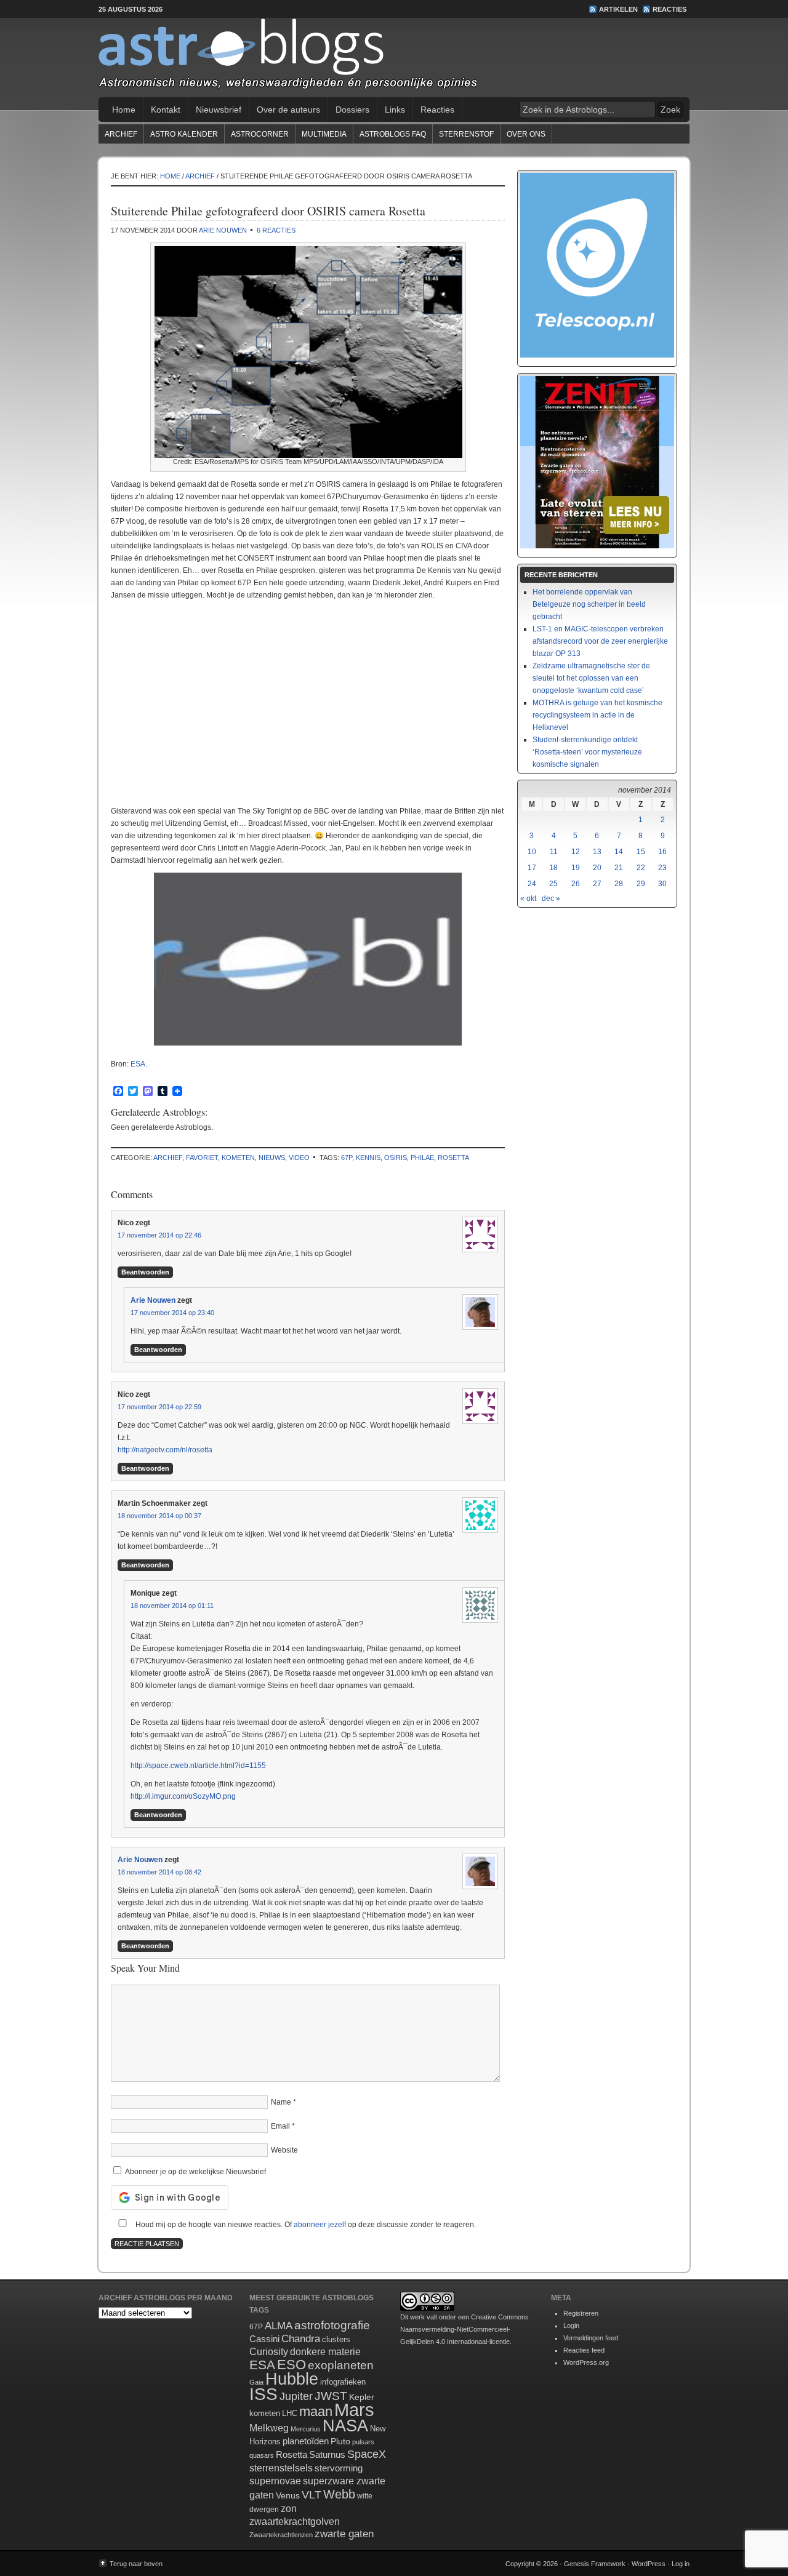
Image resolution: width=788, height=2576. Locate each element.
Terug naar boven (136, 2564)
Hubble (292, 2379)
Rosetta (453, 1158)
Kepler (362, 2397)
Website (284, 2150)
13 (597, 852)
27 (597, 884)
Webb (339, 2494)
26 (576, 884)
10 (532, 852)
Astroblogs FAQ (393, 134)
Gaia (256, 2382)
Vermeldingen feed (591, 2338)
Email (280, 2126)
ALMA (279, 2326)
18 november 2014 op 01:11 (172, 1606)
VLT (312, 2495)
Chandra (301, 2339)
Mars (354, 2410)
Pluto (340, 2441)
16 (662, 852)
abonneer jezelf (320, 2225)
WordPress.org (586, 2362)
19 (576, 868)
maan (316, 2411)
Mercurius (306, 2429)
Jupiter (296, 2396)
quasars (262, 2455)
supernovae (275, 2481)
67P (347, 1158)
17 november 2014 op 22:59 (159, 1407)
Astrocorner (260, 134)
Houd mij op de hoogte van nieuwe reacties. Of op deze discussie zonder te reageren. (305, 2225)
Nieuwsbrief (219, 110)
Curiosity (269, 2352)
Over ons (526, 134)
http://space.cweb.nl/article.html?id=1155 (198, 1766)
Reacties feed (584, 2350)
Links (395, 110)
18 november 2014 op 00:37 (159, 1516)
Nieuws (272, 1158)
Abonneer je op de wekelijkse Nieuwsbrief (195, 2172)
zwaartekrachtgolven (295, 2522)
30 (662, 884)
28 (619, 884)
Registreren (581, 2313)
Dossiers (352, 110)
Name (281, 2102)
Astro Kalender (184, 134)
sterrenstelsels (281, 2468)
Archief (121, 134)
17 (532, 868)
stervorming (339, 2468)
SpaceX (367, 2454)
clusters (336, 2340)
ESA (138, 1064)
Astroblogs (394, 58)
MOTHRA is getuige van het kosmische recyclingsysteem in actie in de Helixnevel (597, 715)
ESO (291, 2365)
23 (662, 868)
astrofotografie (332, 2325)
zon (289, 2508)
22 (641, 868)
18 (553, 868)
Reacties (669, 9)
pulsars (363, 2442)
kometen (238, 1158)
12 (576, 852)
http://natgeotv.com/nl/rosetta (165, 1450)
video (299, 1158)
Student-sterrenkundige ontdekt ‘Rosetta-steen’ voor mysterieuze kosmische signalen (587, 752)
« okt (528, 898)
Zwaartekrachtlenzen (281, 2535)
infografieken (343, 2382)
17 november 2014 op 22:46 (159, 1235)
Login (571, 2326)
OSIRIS (396, 1158)
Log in (681, 2564)
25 (553, 884)
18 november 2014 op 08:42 (159, 1872)
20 (597, 868)
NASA (345, 2426)
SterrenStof (466, 134)
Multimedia (324, 134)
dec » (551, 898)
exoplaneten (341, 2365)
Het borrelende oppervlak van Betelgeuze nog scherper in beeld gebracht (589, 604)
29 (641, 884)
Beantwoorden (145, 1272)
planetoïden (306, 2441)
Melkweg (269, 2428)
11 (554, 852)
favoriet (202, 1158)
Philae (422, 1158)
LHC (290, 2413)
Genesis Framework (595, 2564)
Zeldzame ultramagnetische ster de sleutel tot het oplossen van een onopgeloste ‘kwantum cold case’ (591, 678)
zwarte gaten (344, 2534)
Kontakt (166, 110)
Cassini (264, 2339)
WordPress (649, 2564)
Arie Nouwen (223, 230)
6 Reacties (276, 230)
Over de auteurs (288, 110)
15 (641, 852)
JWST (331, 2396)
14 (619, 852)
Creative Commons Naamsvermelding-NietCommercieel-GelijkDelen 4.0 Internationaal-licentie (464, 2329)
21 (619, 868)
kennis (368, 1158)
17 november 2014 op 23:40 (172, 1313)
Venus (288, 2495)
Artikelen (618, 9)
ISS (263, 2394)
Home (124, 110)
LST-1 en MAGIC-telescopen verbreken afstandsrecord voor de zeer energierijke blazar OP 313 (600, 641)
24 (532, 884)
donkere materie (325, 2352)
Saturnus (327, 2454)
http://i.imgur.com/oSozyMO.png (183, 1796)
